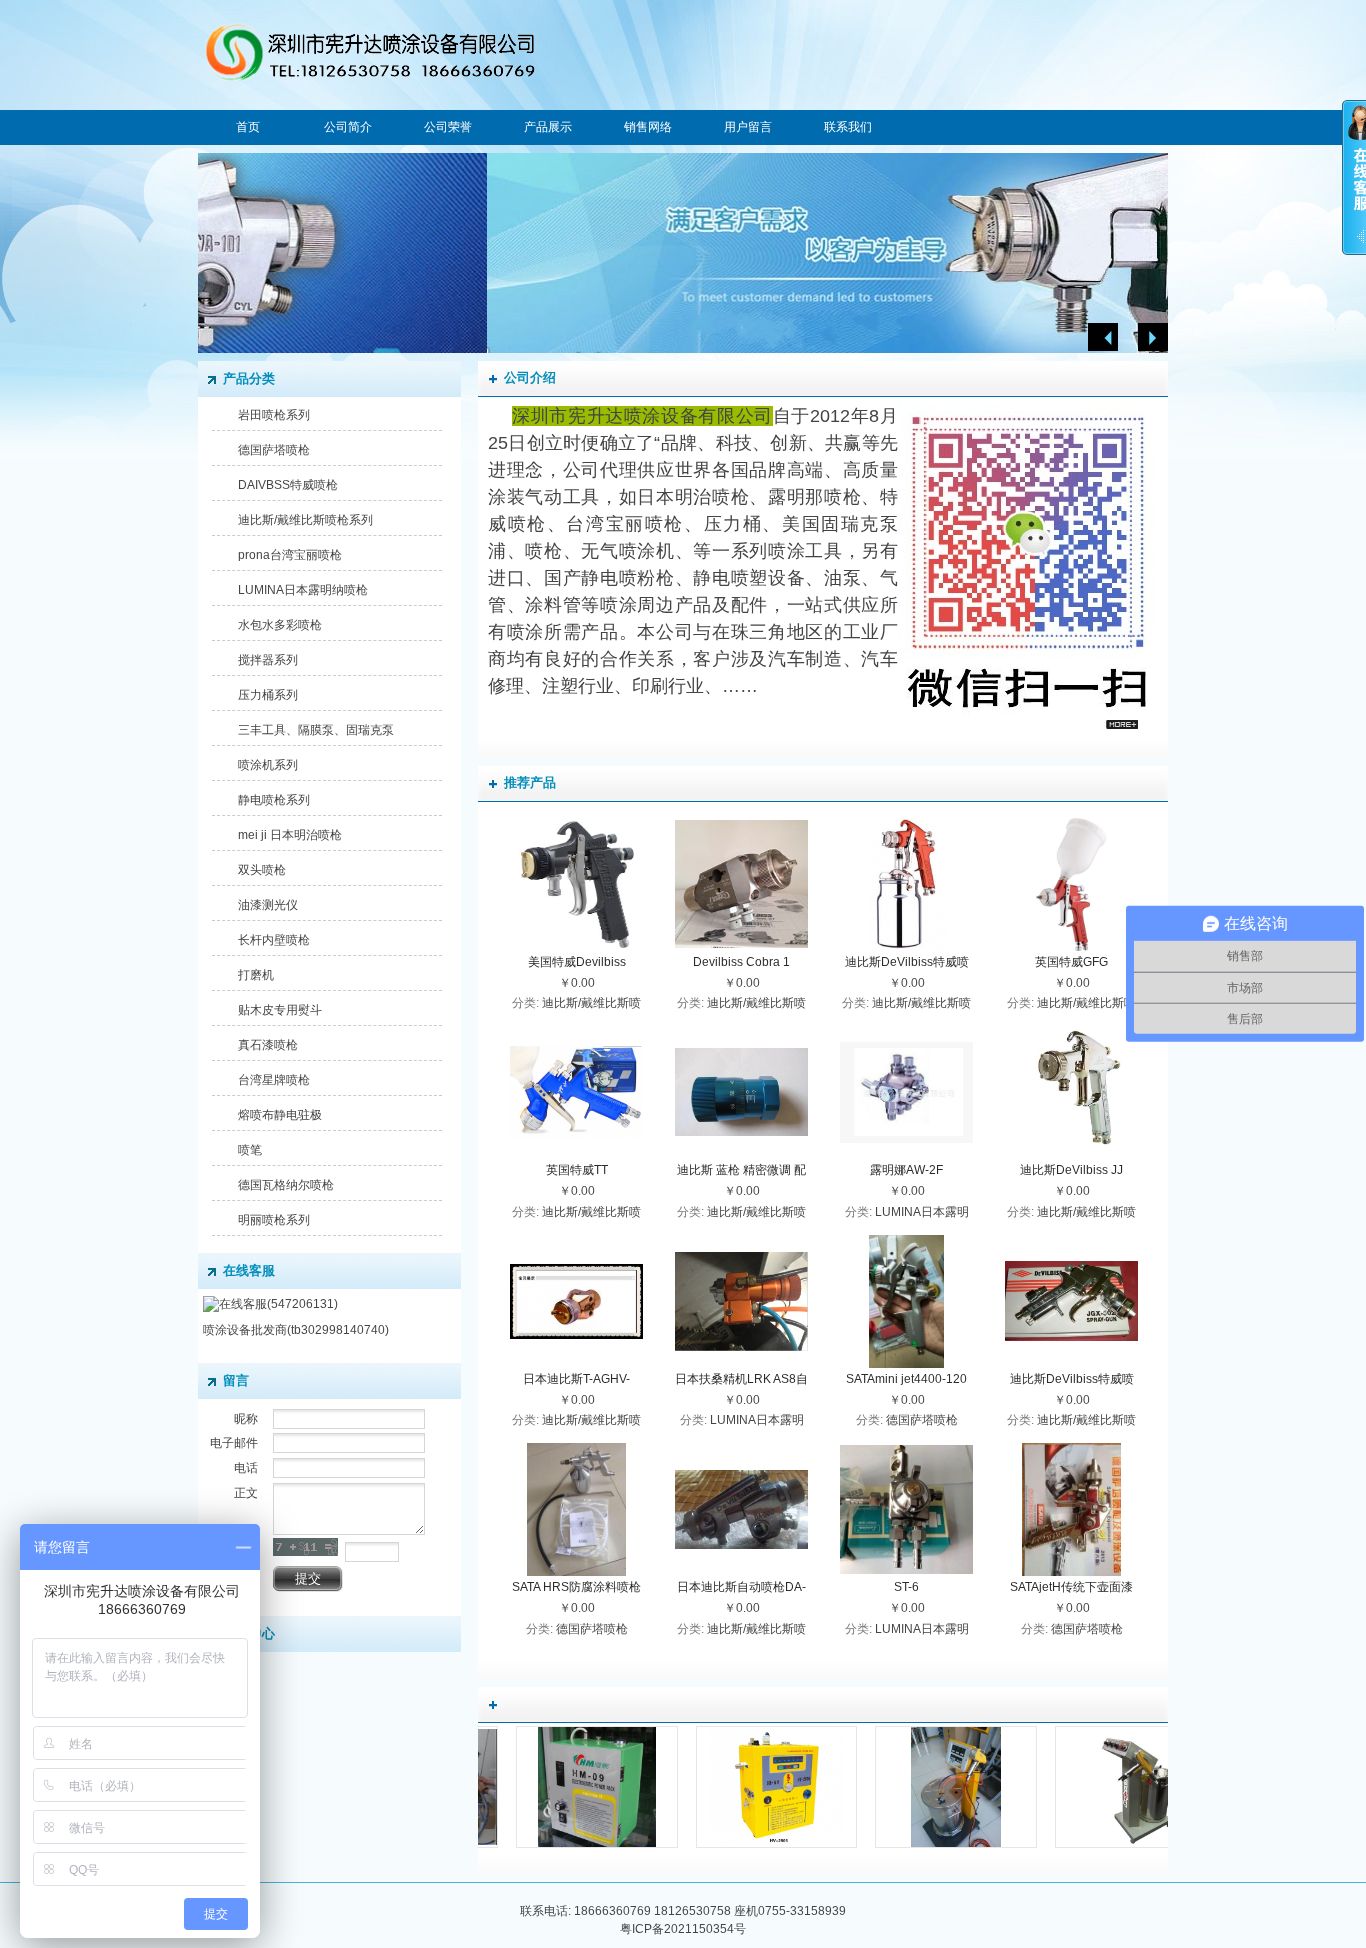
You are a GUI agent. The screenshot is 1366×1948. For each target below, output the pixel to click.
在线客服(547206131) (278, 1304)
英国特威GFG (1071, 962)
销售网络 (648, 127)
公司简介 (348, 127)
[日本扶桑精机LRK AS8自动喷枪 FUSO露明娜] (741, 1364)
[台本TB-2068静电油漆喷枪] (502, 1847)
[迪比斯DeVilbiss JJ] (1071, 1155)
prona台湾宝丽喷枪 (290, 555)
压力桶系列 (268, 695)
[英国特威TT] (576, 1154)
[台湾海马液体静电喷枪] (862, 1847)
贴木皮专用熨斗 (280, 1010)
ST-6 (906, 1587)
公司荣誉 (448, 127)
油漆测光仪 (268, 905)
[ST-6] (906, 1572)
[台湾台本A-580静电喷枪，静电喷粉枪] (1041, 1847)
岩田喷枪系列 (274, 415)
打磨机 (256, 975)
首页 (248, 127)
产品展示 (548, 127)
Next (1153, 337)
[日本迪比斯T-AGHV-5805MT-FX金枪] (576, 1364)
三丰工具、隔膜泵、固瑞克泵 (316, 730)
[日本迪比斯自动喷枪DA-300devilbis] (741, 1572)
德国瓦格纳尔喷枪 (286, 1185)
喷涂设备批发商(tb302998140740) (296, 1330)
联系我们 (848, 127)
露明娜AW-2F (906, 1170)
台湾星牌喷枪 (274, 1080)
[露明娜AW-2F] (906, 1155)
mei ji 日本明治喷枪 (290, 835)
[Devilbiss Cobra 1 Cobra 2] (741, 946)
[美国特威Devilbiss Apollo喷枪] (577, 947)
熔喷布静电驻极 (280, 1115)
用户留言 (748, 127)
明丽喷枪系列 (274, 1220)
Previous (1103, 337)
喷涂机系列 (268, 765)
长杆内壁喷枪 (274, 940)
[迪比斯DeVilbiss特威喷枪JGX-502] (1071, 1363)
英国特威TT (577, 1170)
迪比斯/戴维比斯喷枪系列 (305, 520)
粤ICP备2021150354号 (683, 1929)
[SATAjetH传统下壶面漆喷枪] (1072, 1572)
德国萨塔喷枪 (274, 450)
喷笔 (250, 1150)
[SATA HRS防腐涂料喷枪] (577, 1572)
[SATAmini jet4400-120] (906, 1364)
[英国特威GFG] (1071, 947)
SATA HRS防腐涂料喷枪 (576, 1587)
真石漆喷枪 (268, 1045)
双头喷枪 (262, 870)
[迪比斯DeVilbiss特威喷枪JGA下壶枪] (906, 947)
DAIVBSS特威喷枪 (288, 485)
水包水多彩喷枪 (280, 625)
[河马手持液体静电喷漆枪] (682, 1847)
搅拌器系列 (268, 660)
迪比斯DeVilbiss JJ (1071, 1170)
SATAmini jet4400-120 (906, 1379)
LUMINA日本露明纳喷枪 (303, 590)
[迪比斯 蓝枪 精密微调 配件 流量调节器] (741, 1154)
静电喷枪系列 (274, 800)
